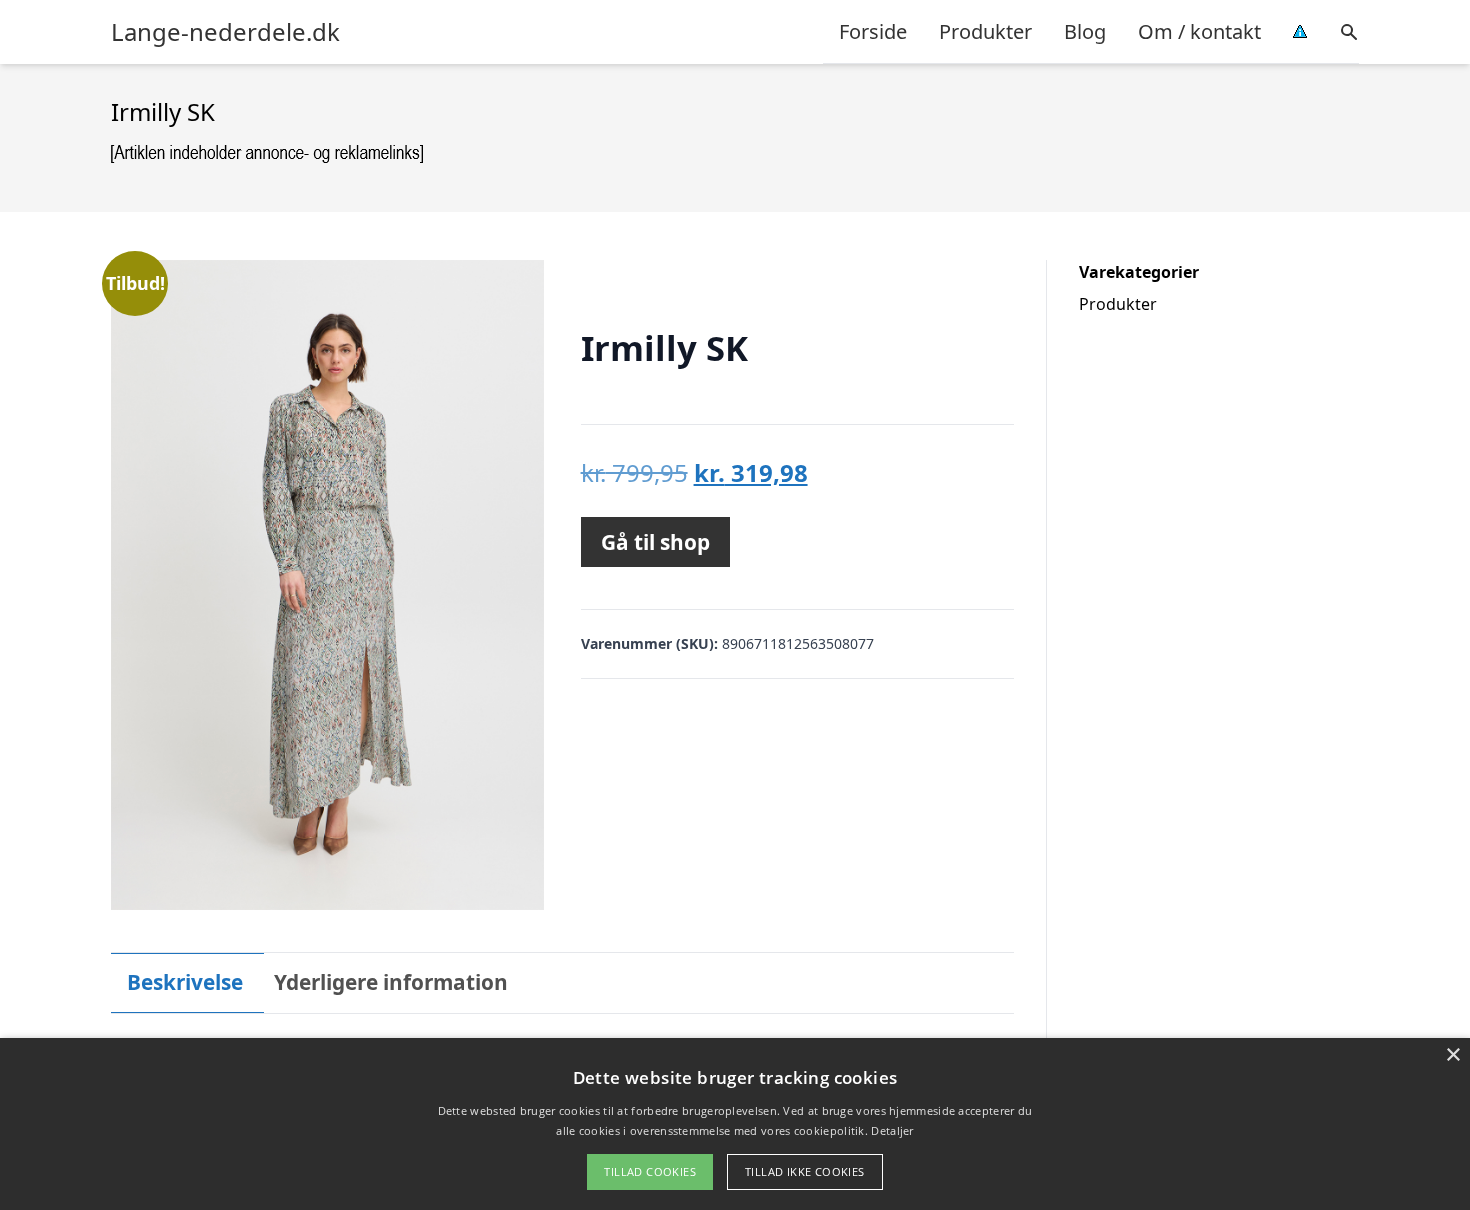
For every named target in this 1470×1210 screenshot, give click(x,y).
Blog (1085, 31)
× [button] (1452, 1055)
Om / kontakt (1199, 31)
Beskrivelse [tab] (185, 982)
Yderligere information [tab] (391, 982)
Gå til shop (655, 542)
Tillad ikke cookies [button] (805, 1171)
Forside (873, 31)
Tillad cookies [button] (650, 1171)
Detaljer (892, 1130)
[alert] (735, 1124)
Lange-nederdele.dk (225, 32)
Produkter (985, 31)
